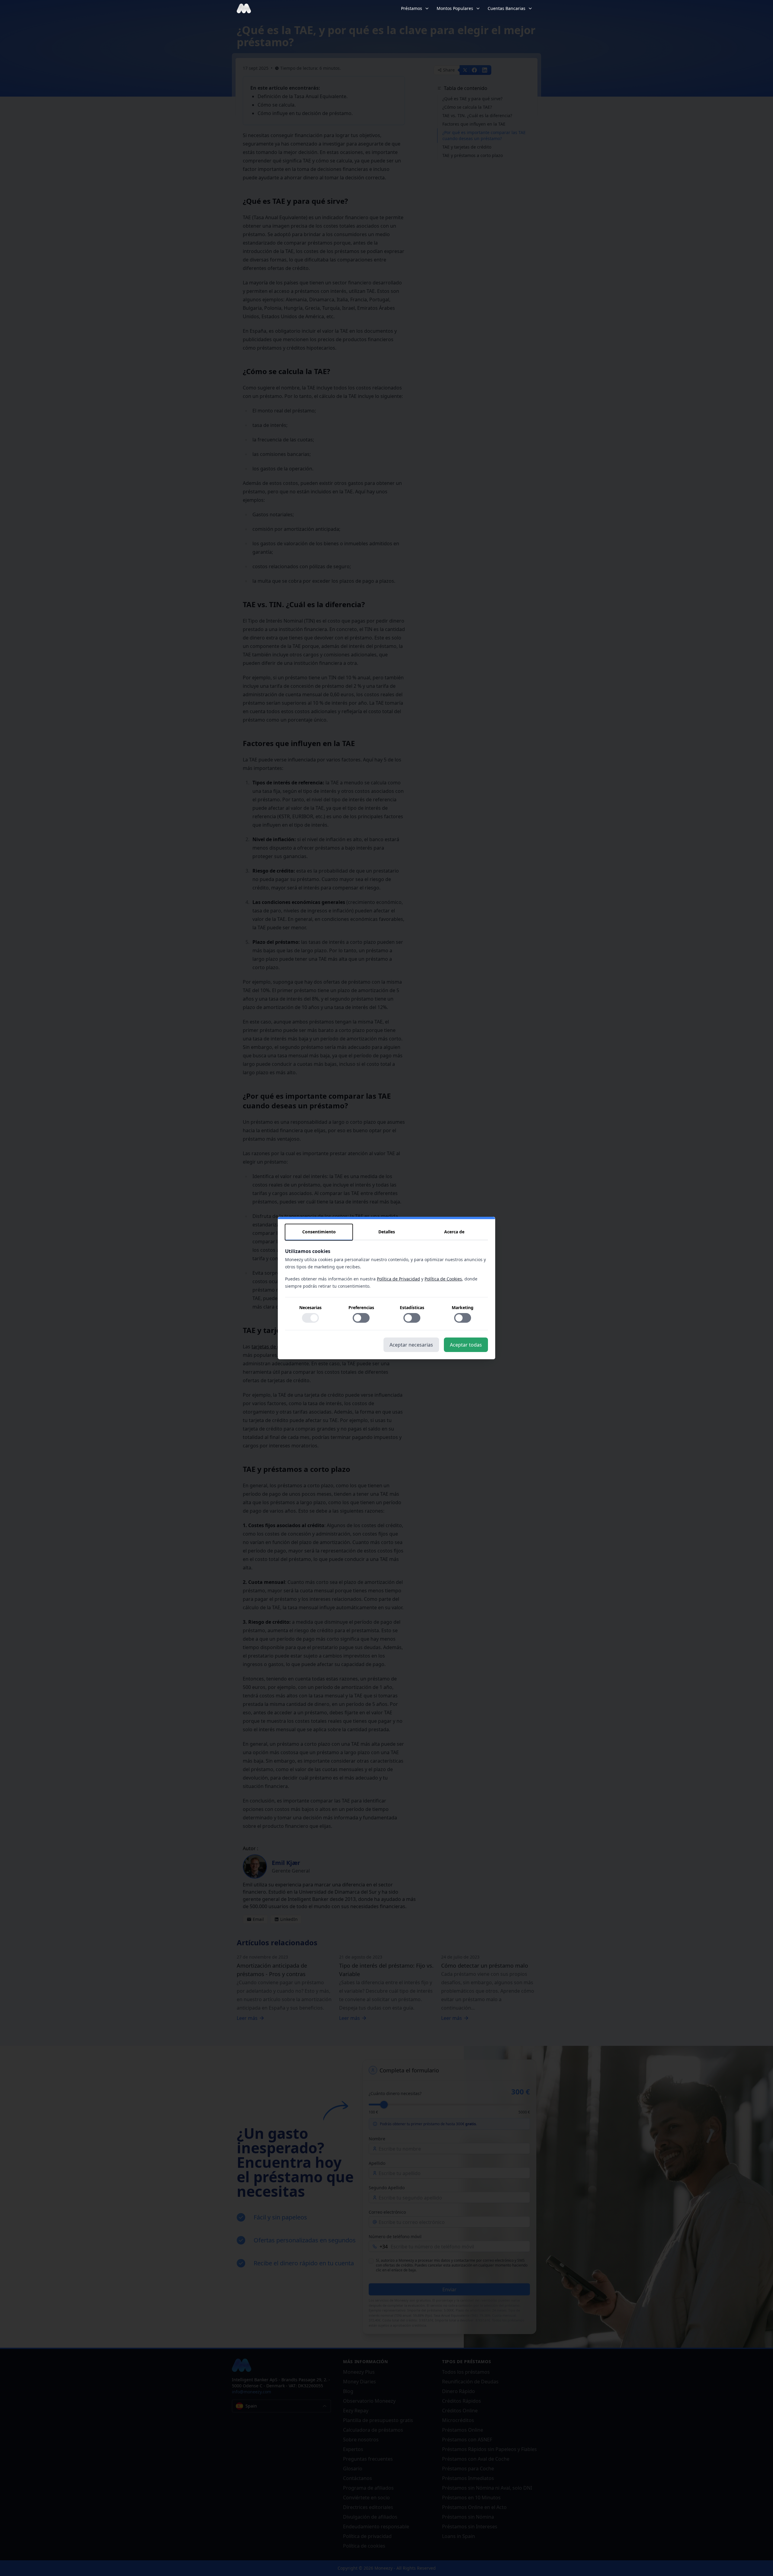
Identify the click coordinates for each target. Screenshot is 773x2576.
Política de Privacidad (398, 1279)
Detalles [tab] (387, 1232)
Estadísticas (412, 1307)
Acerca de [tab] (454, 1232)
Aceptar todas (466, 1345)
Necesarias (310, 1307)
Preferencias (361, 1307)
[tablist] (386, 1232)
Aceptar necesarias (411, 1345)
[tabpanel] (386, 1289)
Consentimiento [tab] (319, 1232)
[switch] (310, 1318)
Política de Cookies (443, 1279)
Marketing (463, 1307)
